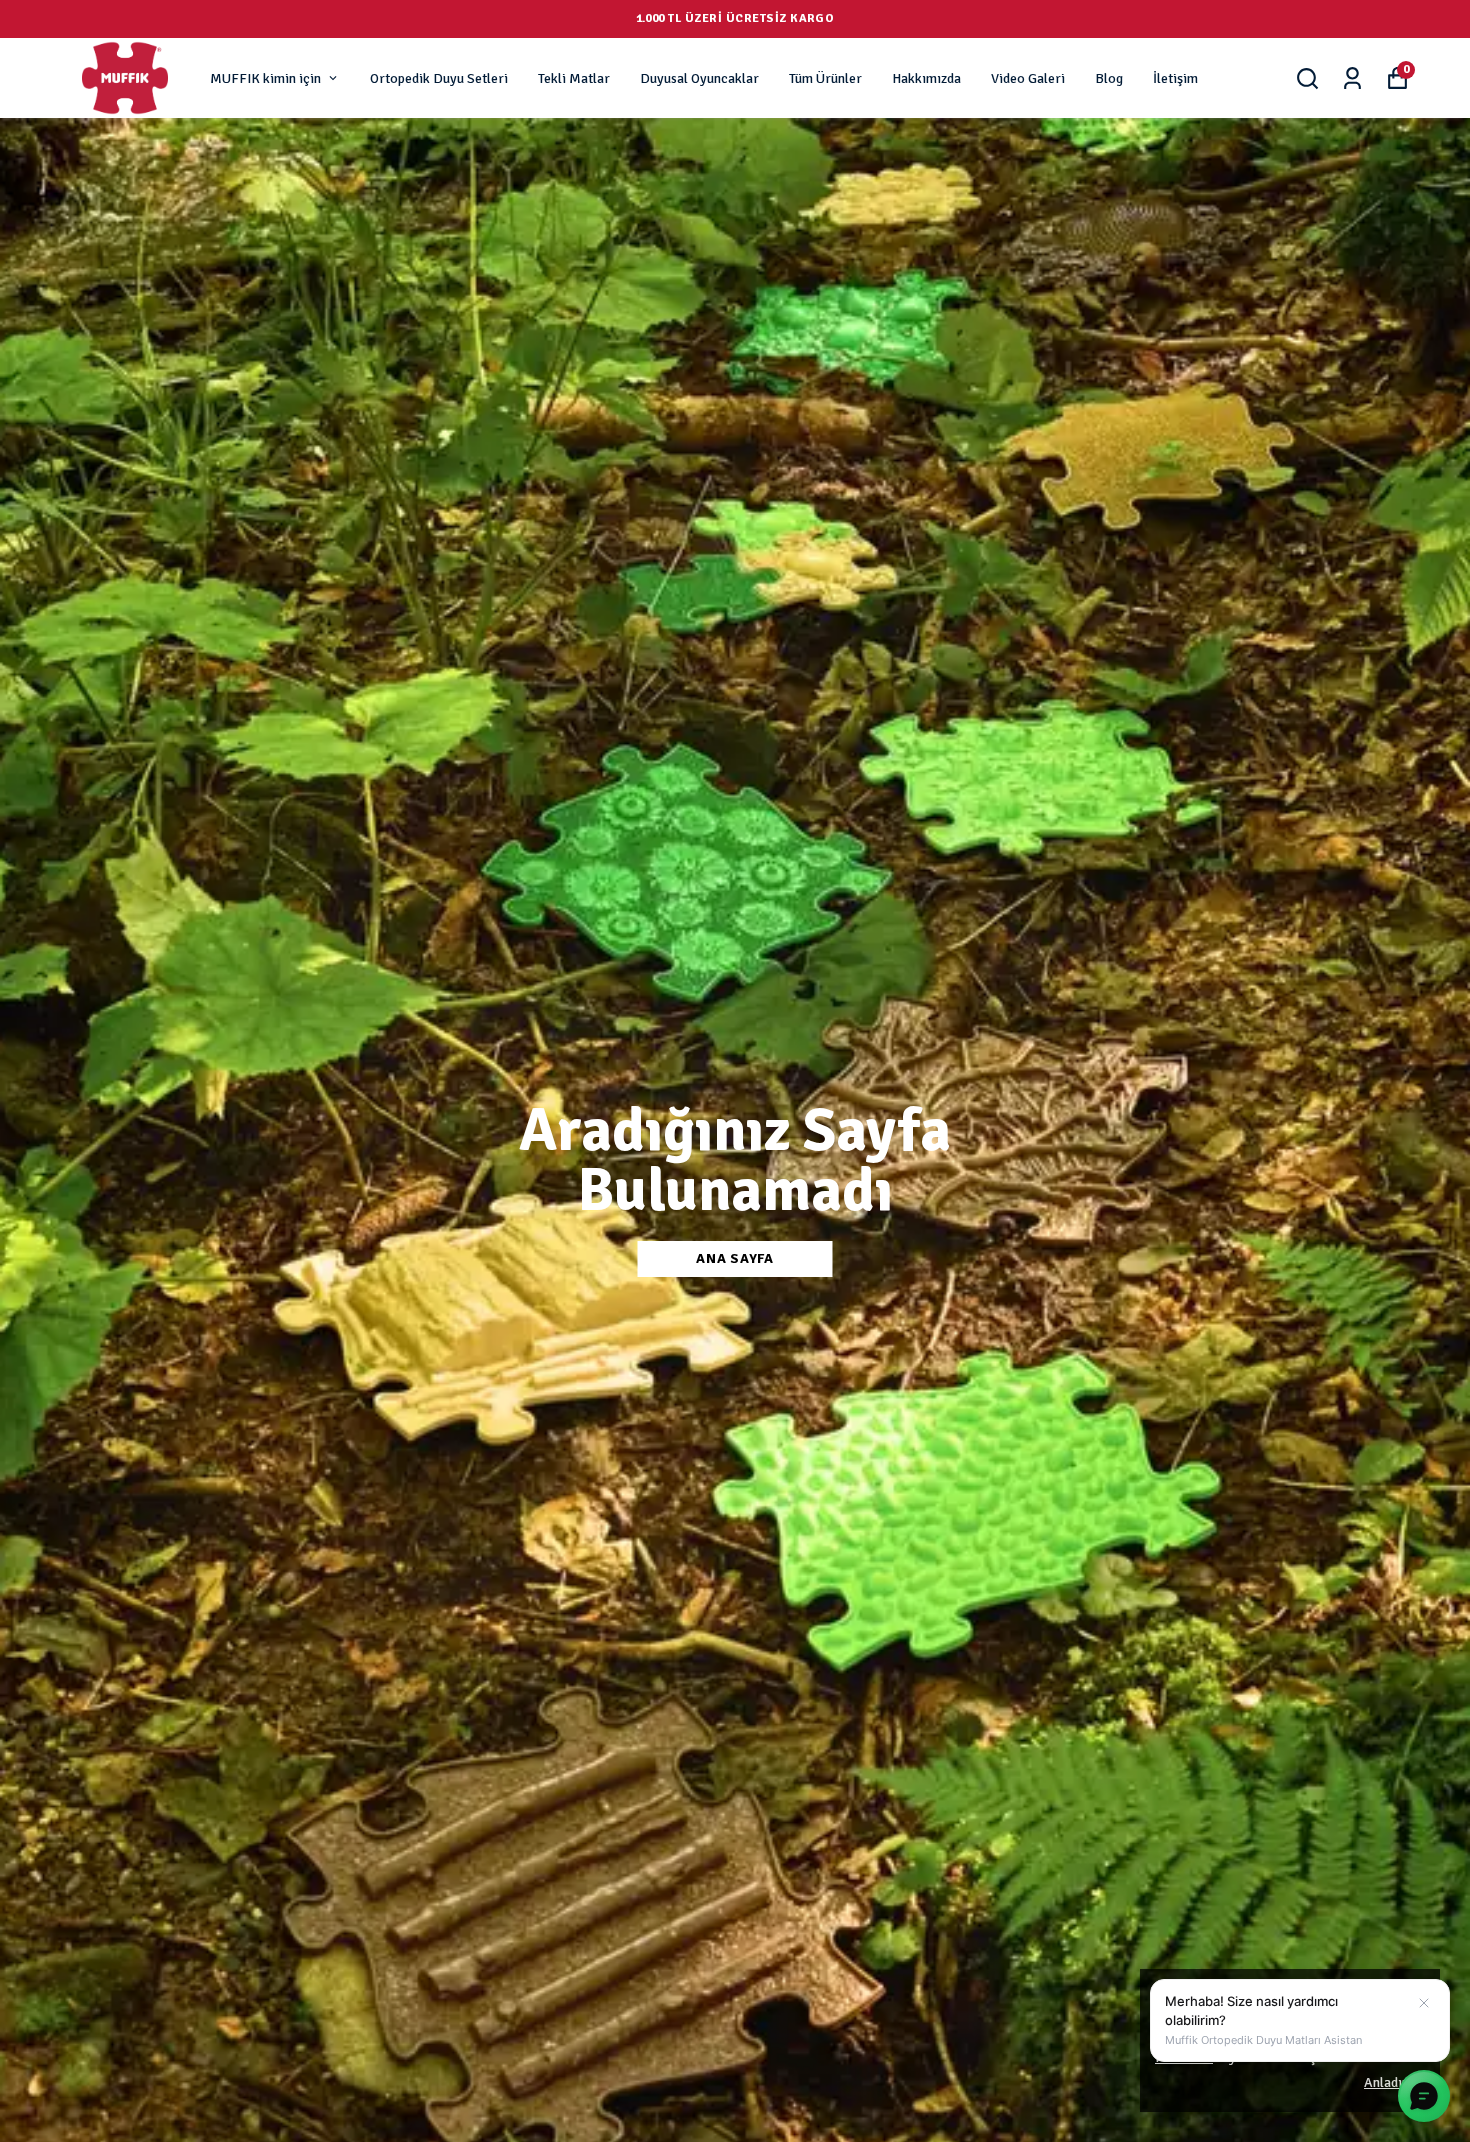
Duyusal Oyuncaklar (699, 78)
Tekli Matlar (574, 78)
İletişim (1175, 78)
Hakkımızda (926, 78)
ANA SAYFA (734, 1258)
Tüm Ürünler (825, 78)
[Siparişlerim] (1352, 78)
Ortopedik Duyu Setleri (439, 78)
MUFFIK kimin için (265, 78)
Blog (1109, 78)
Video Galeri (1028, 78)
